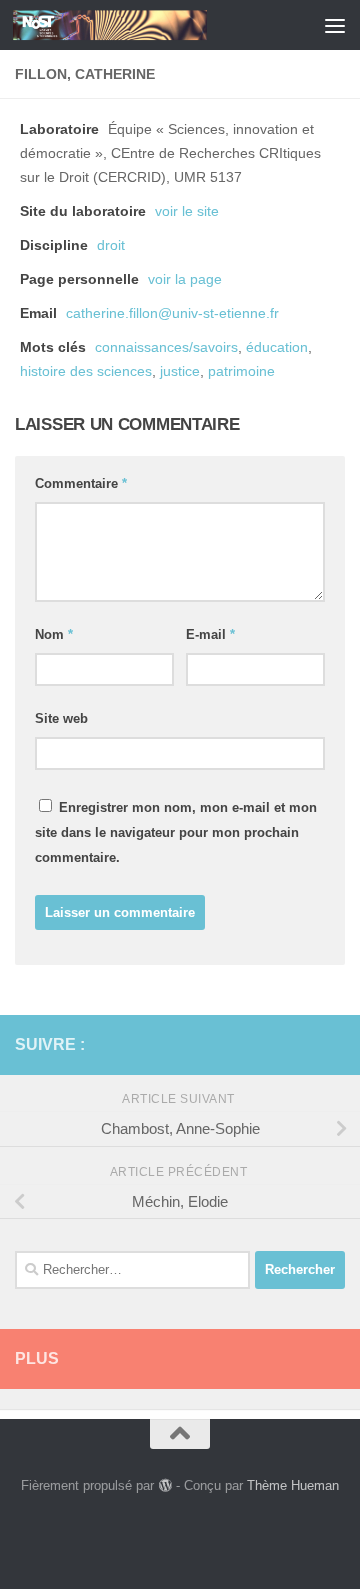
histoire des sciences (86, 371)
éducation (277, 347)
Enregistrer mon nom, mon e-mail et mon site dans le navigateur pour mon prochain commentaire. (176, 832)
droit (111, 245)
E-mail (210, 634)
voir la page (185, 279)
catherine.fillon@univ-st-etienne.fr (172, 313)
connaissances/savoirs (166, 347)
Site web (61, 718)
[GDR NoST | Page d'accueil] (142, 25)
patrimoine (241, 371)
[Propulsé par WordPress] (164, 1485)
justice (180, 371)
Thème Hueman (293, 1485)
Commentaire (81, 483)
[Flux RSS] (301, 1044)
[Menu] (335, 25)
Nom (54, 634)
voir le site (187, 211)
